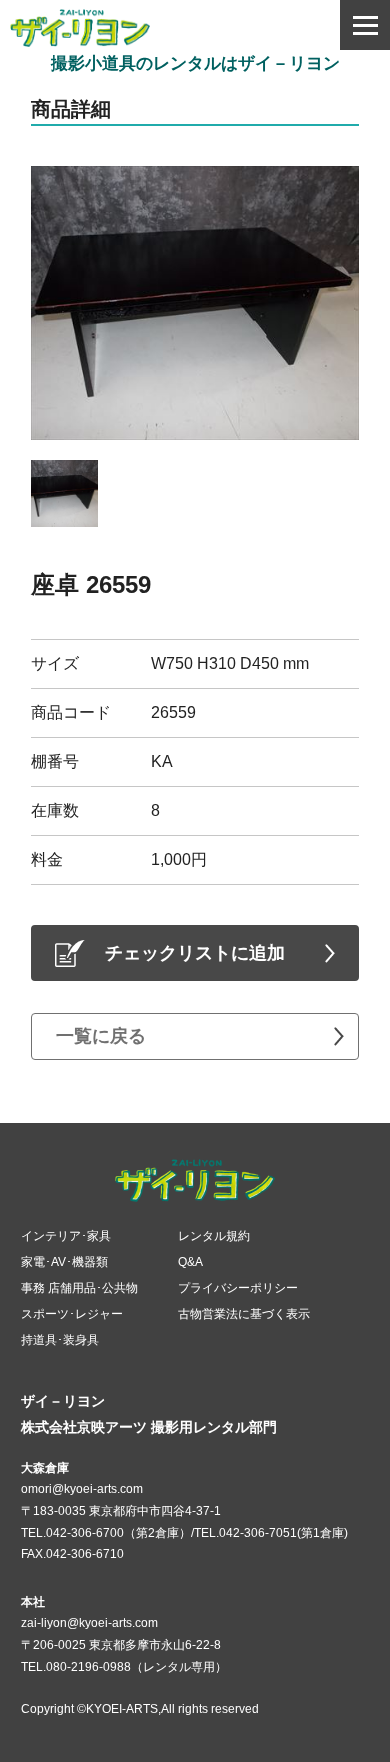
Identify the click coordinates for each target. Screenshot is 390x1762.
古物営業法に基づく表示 (244, 1314)
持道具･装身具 (60, 1340)
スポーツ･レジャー (72, 1314)
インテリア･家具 (66, 1236)
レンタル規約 (214, 1236)
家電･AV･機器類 (64, 1262)
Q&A (190, 1262)
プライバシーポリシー (238, 1288)
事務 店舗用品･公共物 (79, 1288)
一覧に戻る (101, 1036)
